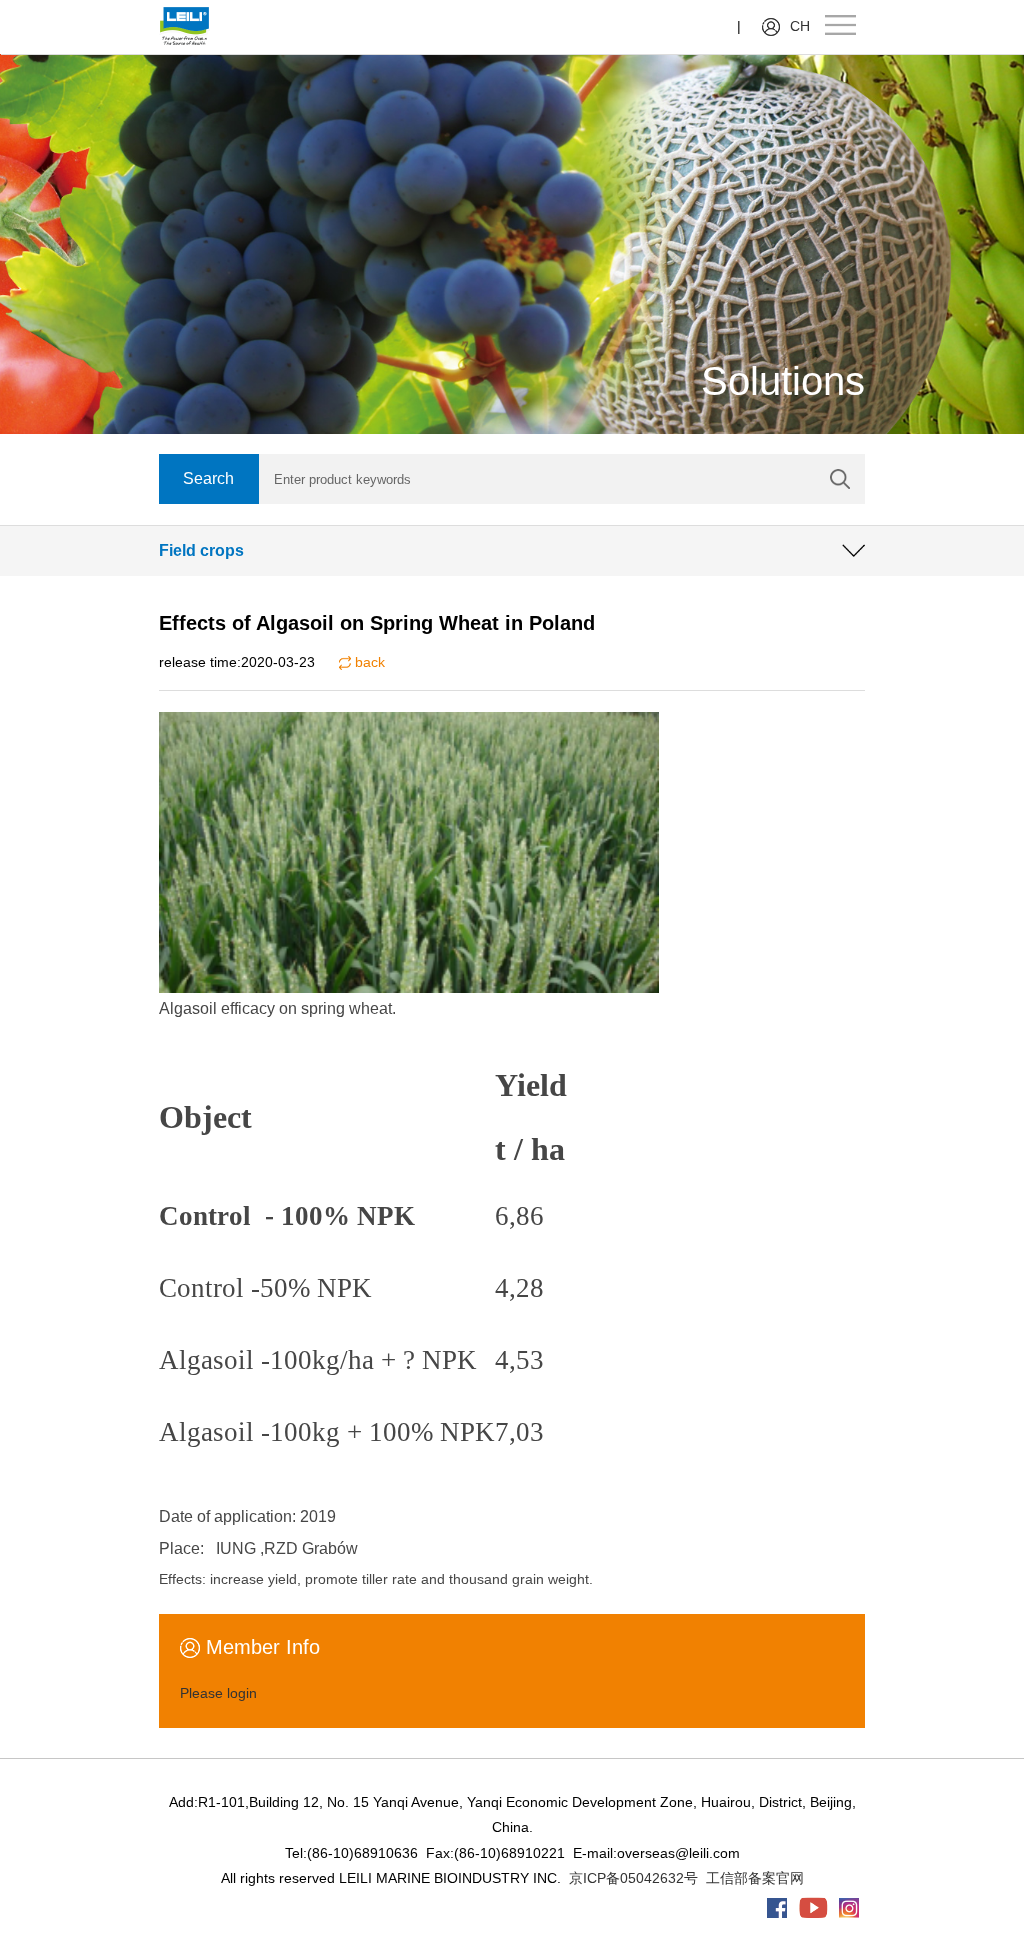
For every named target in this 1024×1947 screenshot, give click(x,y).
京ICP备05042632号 (633, 1878)
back (368, 662)
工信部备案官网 (755, 1878)
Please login (218, 1693)
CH (800, 26)
